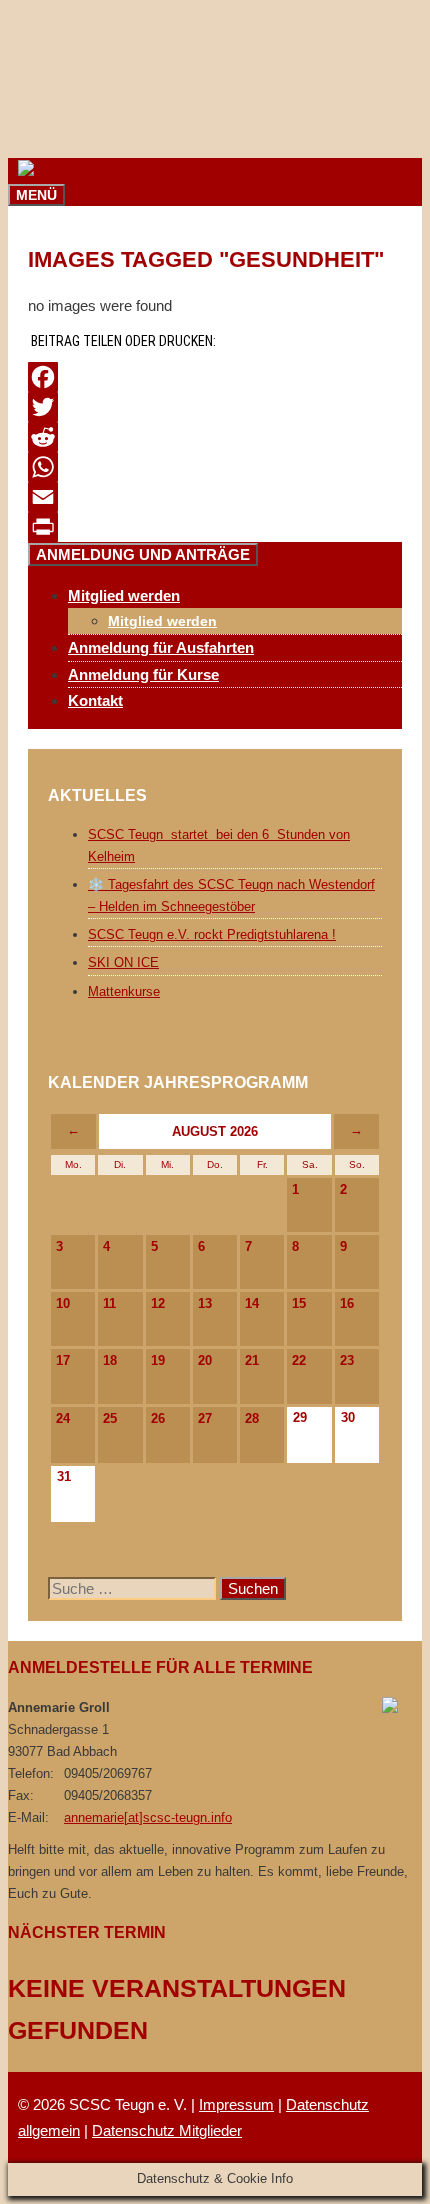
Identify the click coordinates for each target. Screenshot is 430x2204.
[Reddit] (215, 437)
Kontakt (95, 700)
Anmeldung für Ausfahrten (161, 647)
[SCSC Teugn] (68, 171)
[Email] (215, 497)
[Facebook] (215, 377)
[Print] (215, 527)
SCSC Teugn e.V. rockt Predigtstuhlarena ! (212, 934)
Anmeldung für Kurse (143, 674)
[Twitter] (215, 407)
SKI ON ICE (123, 962)
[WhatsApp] (215, 467)
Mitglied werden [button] (124, 595)
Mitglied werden (162, 621)
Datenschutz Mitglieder (167, 2130)
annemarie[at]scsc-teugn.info (148, 1817)
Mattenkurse (124, 991)
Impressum (236, 2104)
